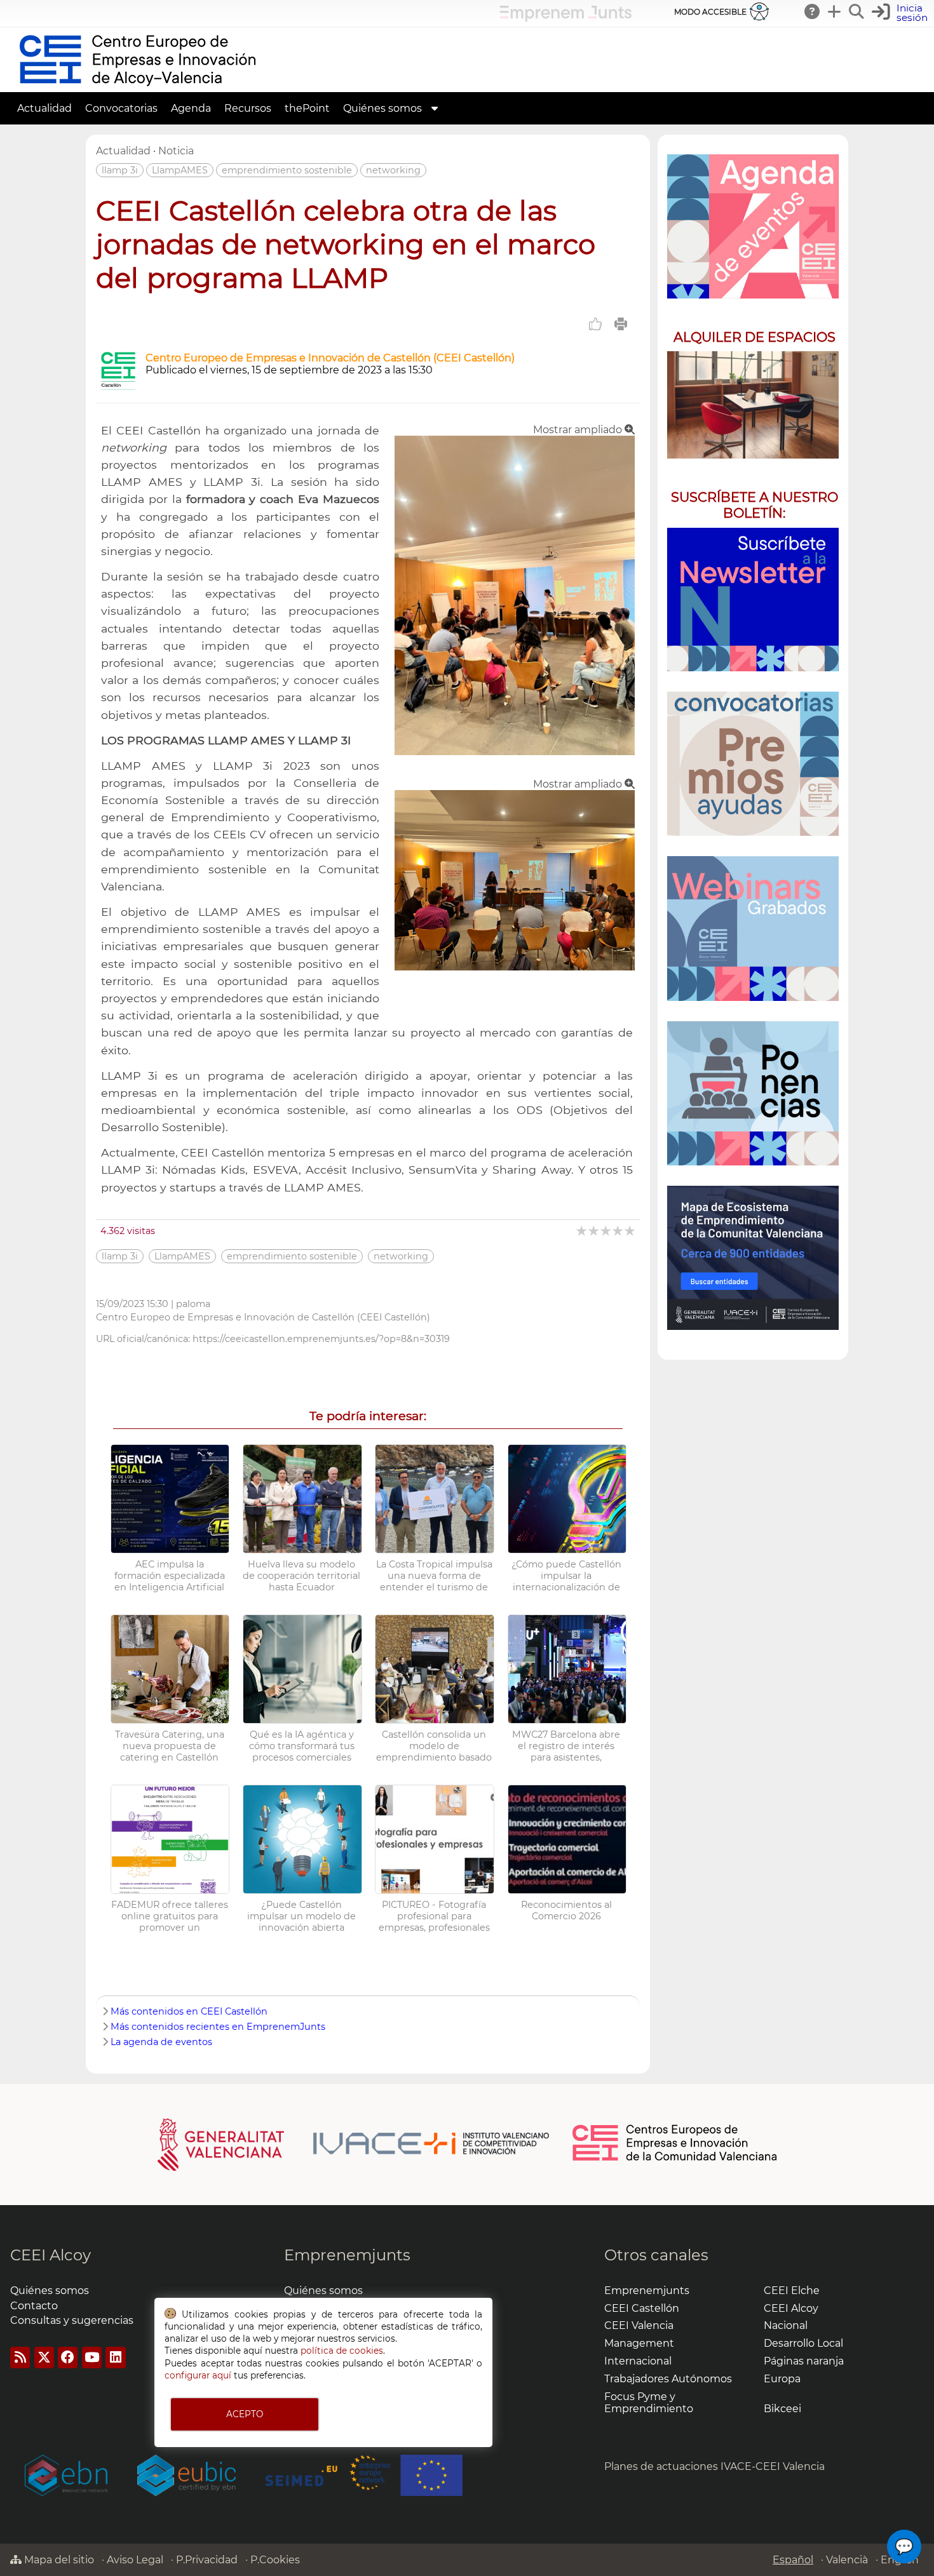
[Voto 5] (631, 1231)
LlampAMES (180, 170)
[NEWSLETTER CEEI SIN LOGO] (753, 600)
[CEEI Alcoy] (137, 86)
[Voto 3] (606, 1231)
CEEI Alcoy (51, 2255)
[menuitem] (435, 108)
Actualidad (123, 151)
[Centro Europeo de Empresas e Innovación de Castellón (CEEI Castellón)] (118, 386)
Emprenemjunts (347, 2255)
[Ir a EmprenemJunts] (566, 18)
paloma (193, 1304)
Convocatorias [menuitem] (121, 108)
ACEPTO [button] (245, 2414)
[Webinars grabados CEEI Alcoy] (753, 928)
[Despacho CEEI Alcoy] (753, 405)
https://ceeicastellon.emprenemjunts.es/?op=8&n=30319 (321, 1339)
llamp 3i (120, 170)
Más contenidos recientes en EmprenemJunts (218, 2027)
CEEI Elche (792, 2291)
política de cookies (342, 2351)
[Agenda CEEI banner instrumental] (753, 226)
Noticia (176, 151)
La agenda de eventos (161, 2042)
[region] (753, 747)
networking (393, 170)
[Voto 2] (594, 1231)
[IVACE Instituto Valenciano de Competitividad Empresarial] (354, 2143)
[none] (515, 752)
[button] (901, 13)
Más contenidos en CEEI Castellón (189, 2011)
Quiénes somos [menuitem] (382, 108)
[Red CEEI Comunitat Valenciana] (675, 2159)
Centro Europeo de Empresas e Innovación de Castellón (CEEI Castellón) (330, 358)
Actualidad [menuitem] (44, 108)
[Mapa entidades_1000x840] (753, 1258)
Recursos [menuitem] (248, 108)
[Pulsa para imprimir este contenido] (621, 324)
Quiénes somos (50, 2291)
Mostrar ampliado (579, 430)
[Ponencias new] (753, 1093)
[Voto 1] (582, 1231)
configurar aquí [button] (198, 2375)
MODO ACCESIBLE (710, 12)
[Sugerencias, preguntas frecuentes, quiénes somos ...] (813, 11)
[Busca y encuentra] (857, 11)
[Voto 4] (619, 1231)
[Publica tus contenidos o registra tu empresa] (835, 11)
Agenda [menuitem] (191, 108)
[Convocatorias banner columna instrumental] (753, 764)
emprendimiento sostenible (287, 170)
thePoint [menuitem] (307, 108)
